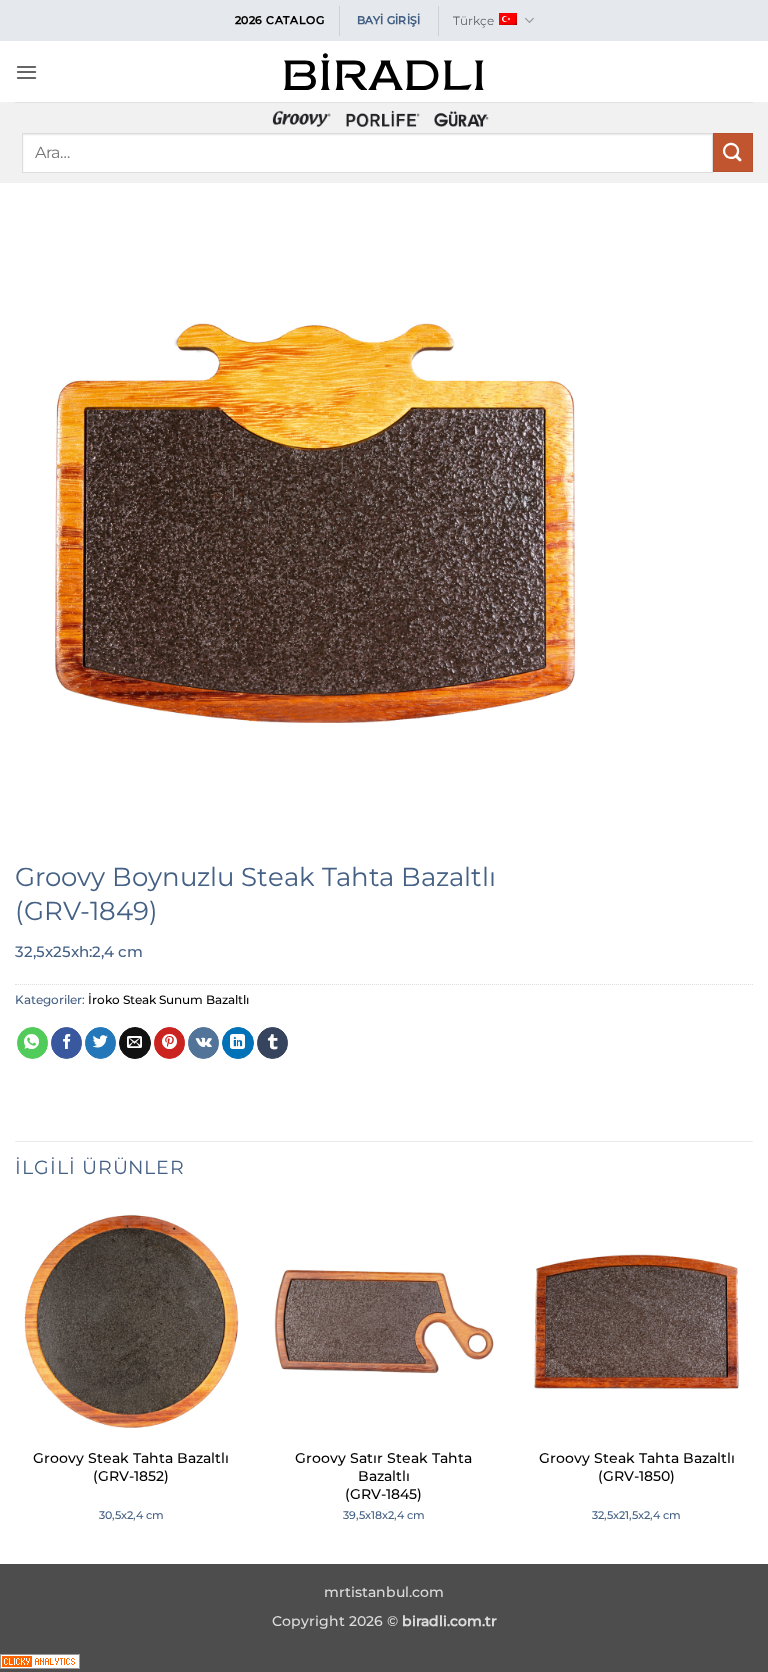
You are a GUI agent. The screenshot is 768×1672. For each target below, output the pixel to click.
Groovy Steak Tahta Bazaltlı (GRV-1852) (131, 1467)
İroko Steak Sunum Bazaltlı (168, 999)
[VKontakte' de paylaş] (203, 1043)
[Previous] (16, 1382)
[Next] (752, 1382)
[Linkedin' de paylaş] (237, 1043)
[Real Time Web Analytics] (40, 1659)
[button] (26, 72)
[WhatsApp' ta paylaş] (32, 1043)
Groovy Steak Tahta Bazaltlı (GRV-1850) (637, 1467)
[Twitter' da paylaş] (100, 1043)
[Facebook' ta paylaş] (66, 1043)
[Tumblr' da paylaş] (272, 1043)
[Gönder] (733, 152)
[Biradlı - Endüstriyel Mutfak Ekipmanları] (384, 71)
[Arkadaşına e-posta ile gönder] (134, 1043)
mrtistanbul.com (384, 1592)
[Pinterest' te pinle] (169, 1043)
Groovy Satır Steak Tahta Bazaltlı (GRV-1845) (383, 1476)
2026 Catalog (280, 20)
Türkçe (473, 20)
